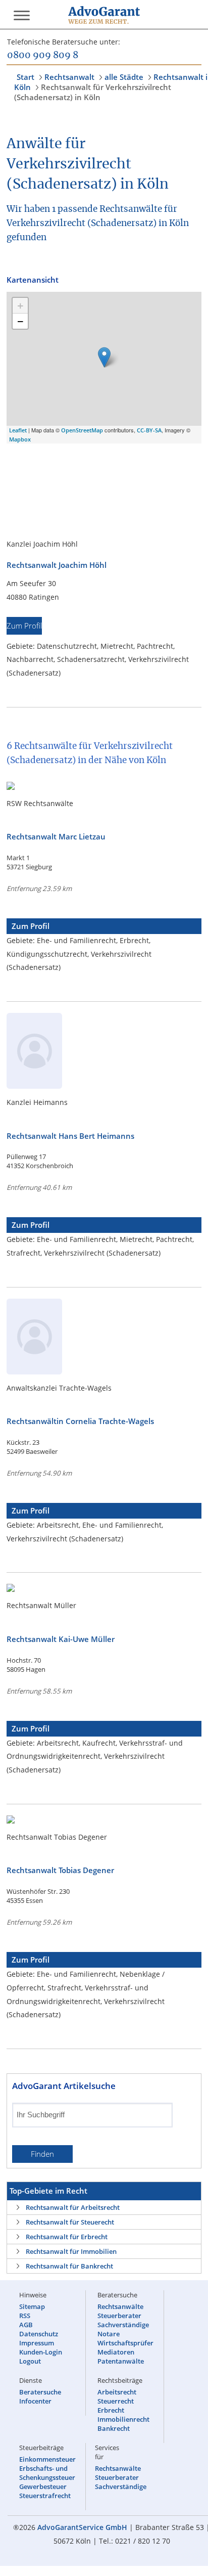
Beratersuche (40, 2392)
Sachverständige (123, 2325)
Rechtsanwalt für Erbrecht (67, 2237)
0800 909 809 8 (43, 56)
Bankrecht (114, 2428)
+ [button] (20, 305)
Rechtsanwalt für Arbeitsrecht (73, 2207)
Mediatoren (116, 2352)
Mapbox (20, 439)
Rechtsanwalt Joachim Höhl (57, 565)
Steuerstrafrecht (45, 2496)
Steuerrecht (116, 2401)
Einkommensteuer (47, 2459)
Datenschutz (39, 2334)
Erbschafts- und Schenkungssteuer (47, 2473)
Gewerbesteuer (43, 2486)
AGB (26, 2325)
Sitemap (32, 2306)
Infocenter (35, 2401)
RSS (25, 2316)
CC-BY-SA (149, 430)
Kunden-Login (41, 2352)
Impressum (37, 2343)
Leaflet (18, 430)
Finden (42, 2154)
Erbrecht (111, 2410)
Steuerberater (119, 2316)
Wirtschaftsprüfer (125, 2343)
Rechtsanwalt (69, 77)
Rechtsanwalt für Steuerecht (70, 2222)
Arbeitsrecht (117, 2392)
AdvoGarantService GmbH (82, 2527)
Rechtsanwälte (120, 2306)
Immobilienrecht (123, 2419)
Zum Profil (24, 626)
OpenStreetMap (82, 430)
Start (25, 77)
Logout (30, 2361)
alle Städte (124, 77)
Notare (109, 2334)
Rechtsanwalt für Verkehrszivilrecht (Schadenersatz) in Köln (93, 92)
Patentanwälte (121, 2361)
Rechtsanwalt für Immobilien (71, 2251)
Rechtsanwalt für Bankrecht (69, 2266)
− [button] (20, 321)
